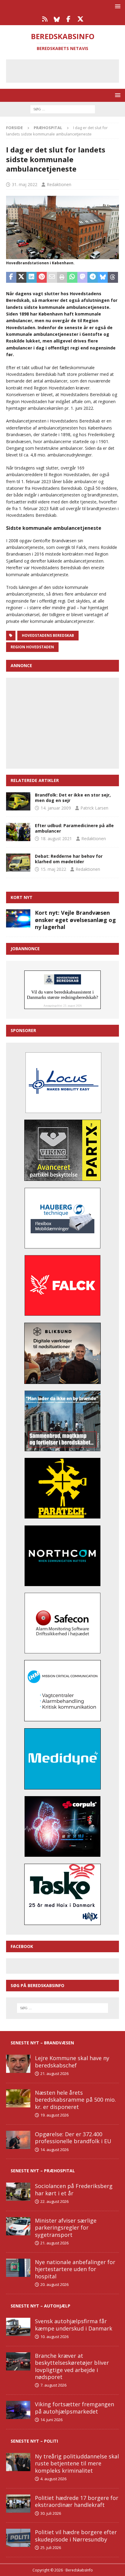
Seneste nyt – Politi (34, 2441)
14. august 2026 (54, 2150)
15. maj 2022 (53, 869)
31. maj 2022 (25, 184)
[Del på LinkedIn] (32, 277)
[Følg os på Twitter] (80, 19)
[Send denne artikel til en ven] (52, 277)
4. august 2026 (53, 2479)
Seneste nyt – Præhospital (43, 2171)
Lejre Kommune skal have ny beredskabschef (72, 2061)
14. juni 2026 (51, 2420)
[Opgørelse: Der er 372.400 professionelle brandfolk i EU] (18, 2140)
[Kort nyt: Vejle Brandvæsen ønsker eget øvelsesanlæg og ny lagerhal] (18, 918)
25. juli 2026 (51, 2548)
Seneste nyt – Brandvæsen (42, 2043)
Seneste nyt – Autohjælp (41, 2306)
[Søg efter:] (63, 109)
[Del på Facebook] (11, 277)
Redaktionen (59, 184)
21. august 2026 (54, 2073)
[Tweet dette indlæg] (22, 277)
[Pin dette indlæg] (42, 277)
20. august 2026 (54, 2284)
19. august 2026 (54, 2115)
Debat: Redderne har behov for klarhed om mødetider (69, 859)
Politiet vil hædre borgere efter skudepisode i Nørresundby (76, 2536)
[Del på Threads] (113, 277)
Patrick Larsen (94, 808)
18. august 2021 (56, 839)
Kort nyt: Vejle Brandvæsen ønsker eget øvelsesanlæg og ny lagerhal (75, 920)
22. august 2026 (54, 2201)
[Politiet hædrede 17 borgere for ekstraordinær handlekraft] (18, 2504)
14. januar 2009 (56, 808)
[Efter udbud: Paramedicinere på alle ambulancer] (18, 832)
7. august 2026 (53, 2385)
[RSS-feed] (45, 19)
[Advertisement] (67, 70)
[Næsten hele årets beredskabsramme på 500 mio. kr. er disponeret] (18, 2098)
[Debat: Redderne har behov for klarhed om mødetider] (18, 863)
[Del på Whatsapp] (72, 277)
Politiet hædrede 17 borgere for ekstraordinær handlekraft (77, 2501)
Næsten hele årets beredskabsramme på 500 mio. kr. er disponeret (75, 2100)
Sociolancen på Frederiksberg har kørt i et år (74, 2189)
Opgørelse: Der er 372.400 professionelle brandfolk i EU (73, 2138)
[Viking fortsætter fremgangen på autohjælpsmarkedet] (18, 2410)
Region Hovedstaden (32, 647)
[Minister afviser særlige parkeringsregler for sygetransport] (18, 2226)
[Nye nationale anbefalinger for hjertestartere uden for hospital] (18, 2268)
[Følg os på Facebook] (68, 19)
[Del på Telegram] (93, 277)
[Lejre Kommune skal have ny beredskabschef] (18, 2064)
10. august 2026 (54, 2337)
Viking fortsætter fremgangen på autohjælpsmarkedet (74, 2408)
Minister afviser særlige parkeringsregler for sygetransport (66, 2228)
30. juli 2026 (51, 2513)
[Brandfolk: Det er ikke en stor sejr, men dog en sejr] (18, 801)
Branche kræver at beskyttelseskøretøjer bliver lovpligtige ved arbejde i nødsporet (72, 2366)
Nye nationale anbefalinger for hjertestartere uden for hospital (75, 2269)
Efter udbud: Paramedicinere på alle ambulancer (74, 828)
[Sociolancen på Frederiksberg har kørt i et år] (18, 2192)
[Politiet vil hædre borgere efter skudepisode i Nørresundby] (18, 2538)
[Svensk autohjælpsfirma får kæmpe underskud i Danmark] (18, 2327)
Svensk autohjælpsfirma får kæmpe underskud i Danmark (74, 2325)
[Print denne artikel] (62, 277)
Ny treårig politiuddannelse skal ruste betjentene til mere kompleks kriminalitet (77, 2463)
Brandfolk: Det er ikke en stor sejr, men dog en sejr (73, 798)
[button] (117, 6)
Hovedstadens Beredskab (48, 635)
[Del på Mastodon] (83, 277)
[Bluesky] (57, 19)
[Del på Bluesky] (103, 277)
